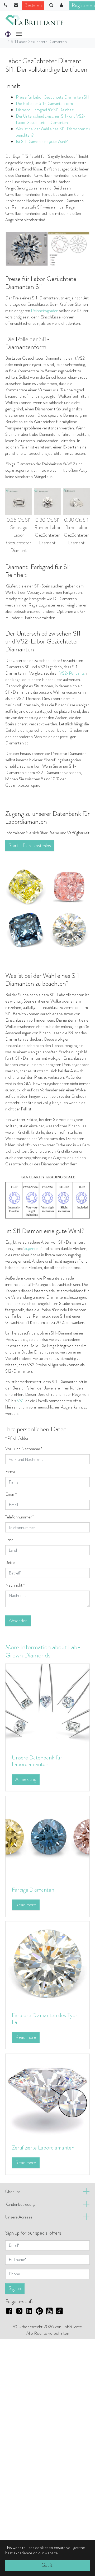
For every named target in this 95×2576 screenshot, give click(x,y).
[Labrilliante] (34, 20)
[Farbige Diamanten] (47, 1838)
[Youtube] (49, 2310)
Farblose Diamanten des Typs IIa (45, 2019)
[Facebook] (9, 2310)
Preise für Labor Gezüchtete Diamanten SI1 (52, 97)
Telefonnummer (20, 1517)
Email (11, 1494)
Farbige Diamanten (33, 1890)
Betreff (11, 1562)
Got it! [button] (47, 2565)
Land (9, 1540)
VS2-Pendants (72, 673)
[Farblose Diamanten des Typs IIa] (47, 1963)
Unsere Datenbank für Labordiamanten (37, 1761)
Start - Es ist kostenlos (30, 846)
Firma (10, 1472)
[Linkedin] (29, 2310)
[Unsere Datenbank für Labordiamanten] (47, 1705)
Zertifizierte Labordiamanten (43, 2148)
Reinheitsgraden (45, 311)
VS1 (20, 1401)
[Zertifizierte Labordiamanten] (47, 2095)
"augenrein (32, 1248)
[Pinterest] (39, 2310)
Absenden (18, 1621)
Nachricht (15, 1585)
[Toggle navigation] (19, 34)
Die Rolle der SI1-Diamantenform (44, 103)
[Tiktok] (59, 2310)
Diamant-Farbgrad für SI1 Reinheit (45, 110)
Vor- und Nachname (24, 1449)
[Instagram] (19, 2310)
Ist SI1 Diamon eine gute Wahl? (42, 142)
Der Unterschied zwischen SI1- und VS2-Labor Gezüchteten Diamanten (51, 119)
